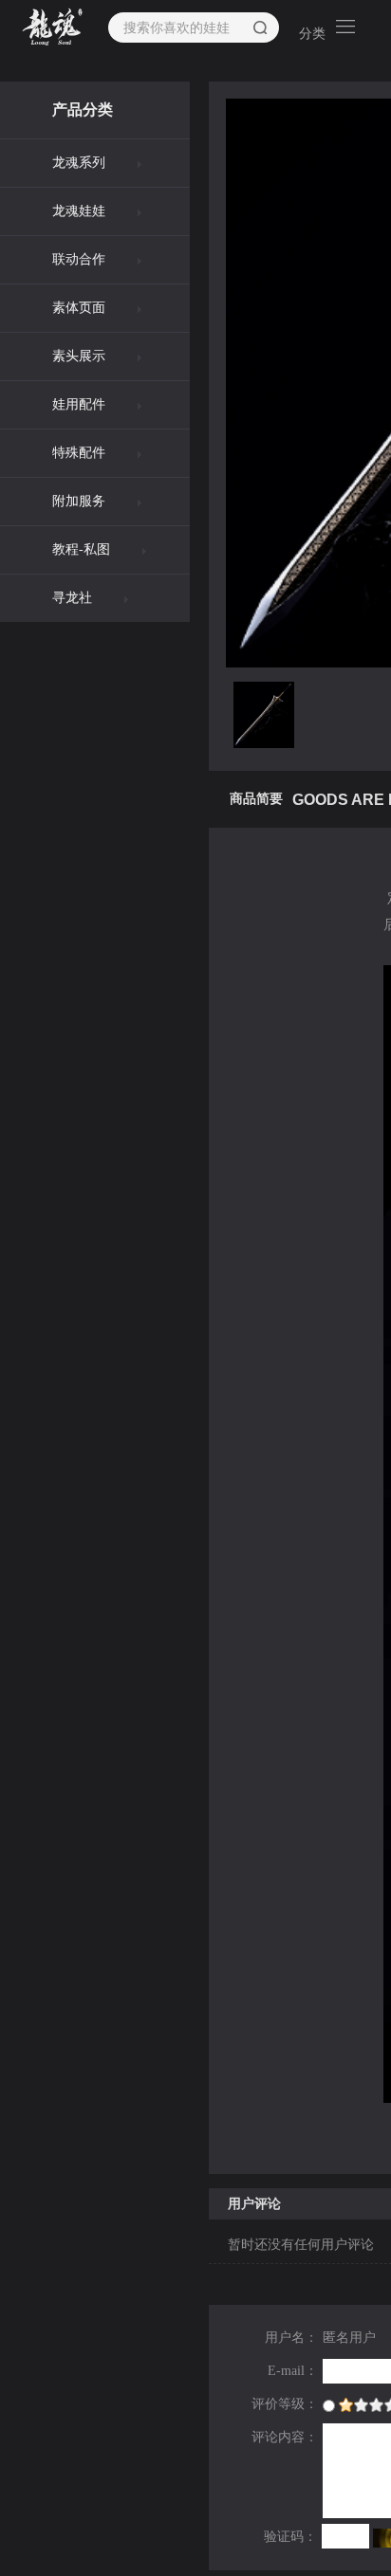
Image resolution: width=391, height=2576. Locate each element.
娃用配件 (79, 404)
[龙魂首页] (53, 27)
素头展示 (79, 356)
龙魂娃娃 (79, 211)
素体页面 (79, 308)
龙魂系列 (79, 163)
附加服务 (79, 501)
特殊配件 (79, 453)
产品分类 (83, 110)
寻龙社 (72, 598)
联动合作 (79, 259)
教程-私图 (81, 549)
